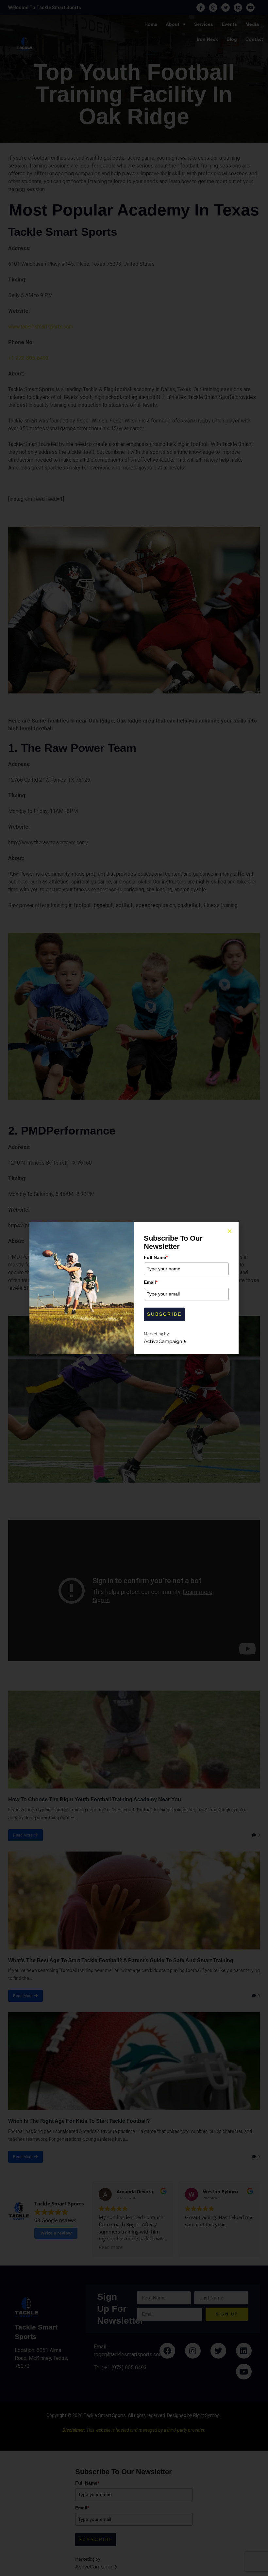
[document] (134, 1288)
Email (151, 1282)
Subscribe (164, 1314)
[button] (230, 1231)
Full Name (156, 1257)
